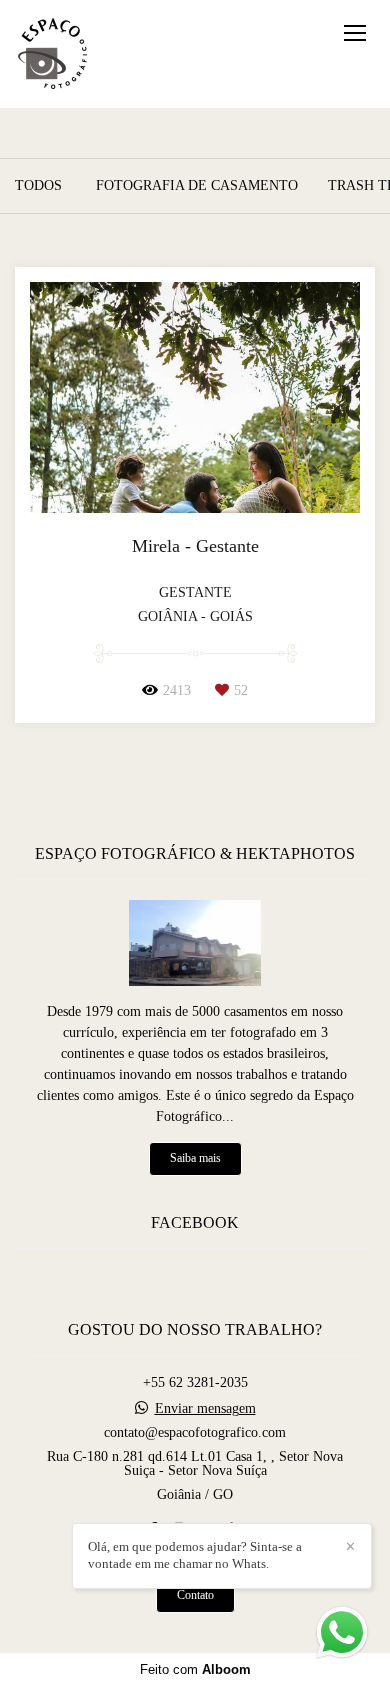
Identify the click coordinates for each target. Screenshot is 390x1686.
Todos (38, 186)
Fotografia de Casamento (197, 186)
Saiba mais (195, 1158)
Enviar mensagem (205, 1409)
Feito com (195, 1669)
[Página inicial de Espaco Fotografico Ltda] (52, 54)
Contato (195, 1595)
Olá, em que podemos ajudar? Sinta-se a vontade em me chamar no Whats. (195, 1555)
